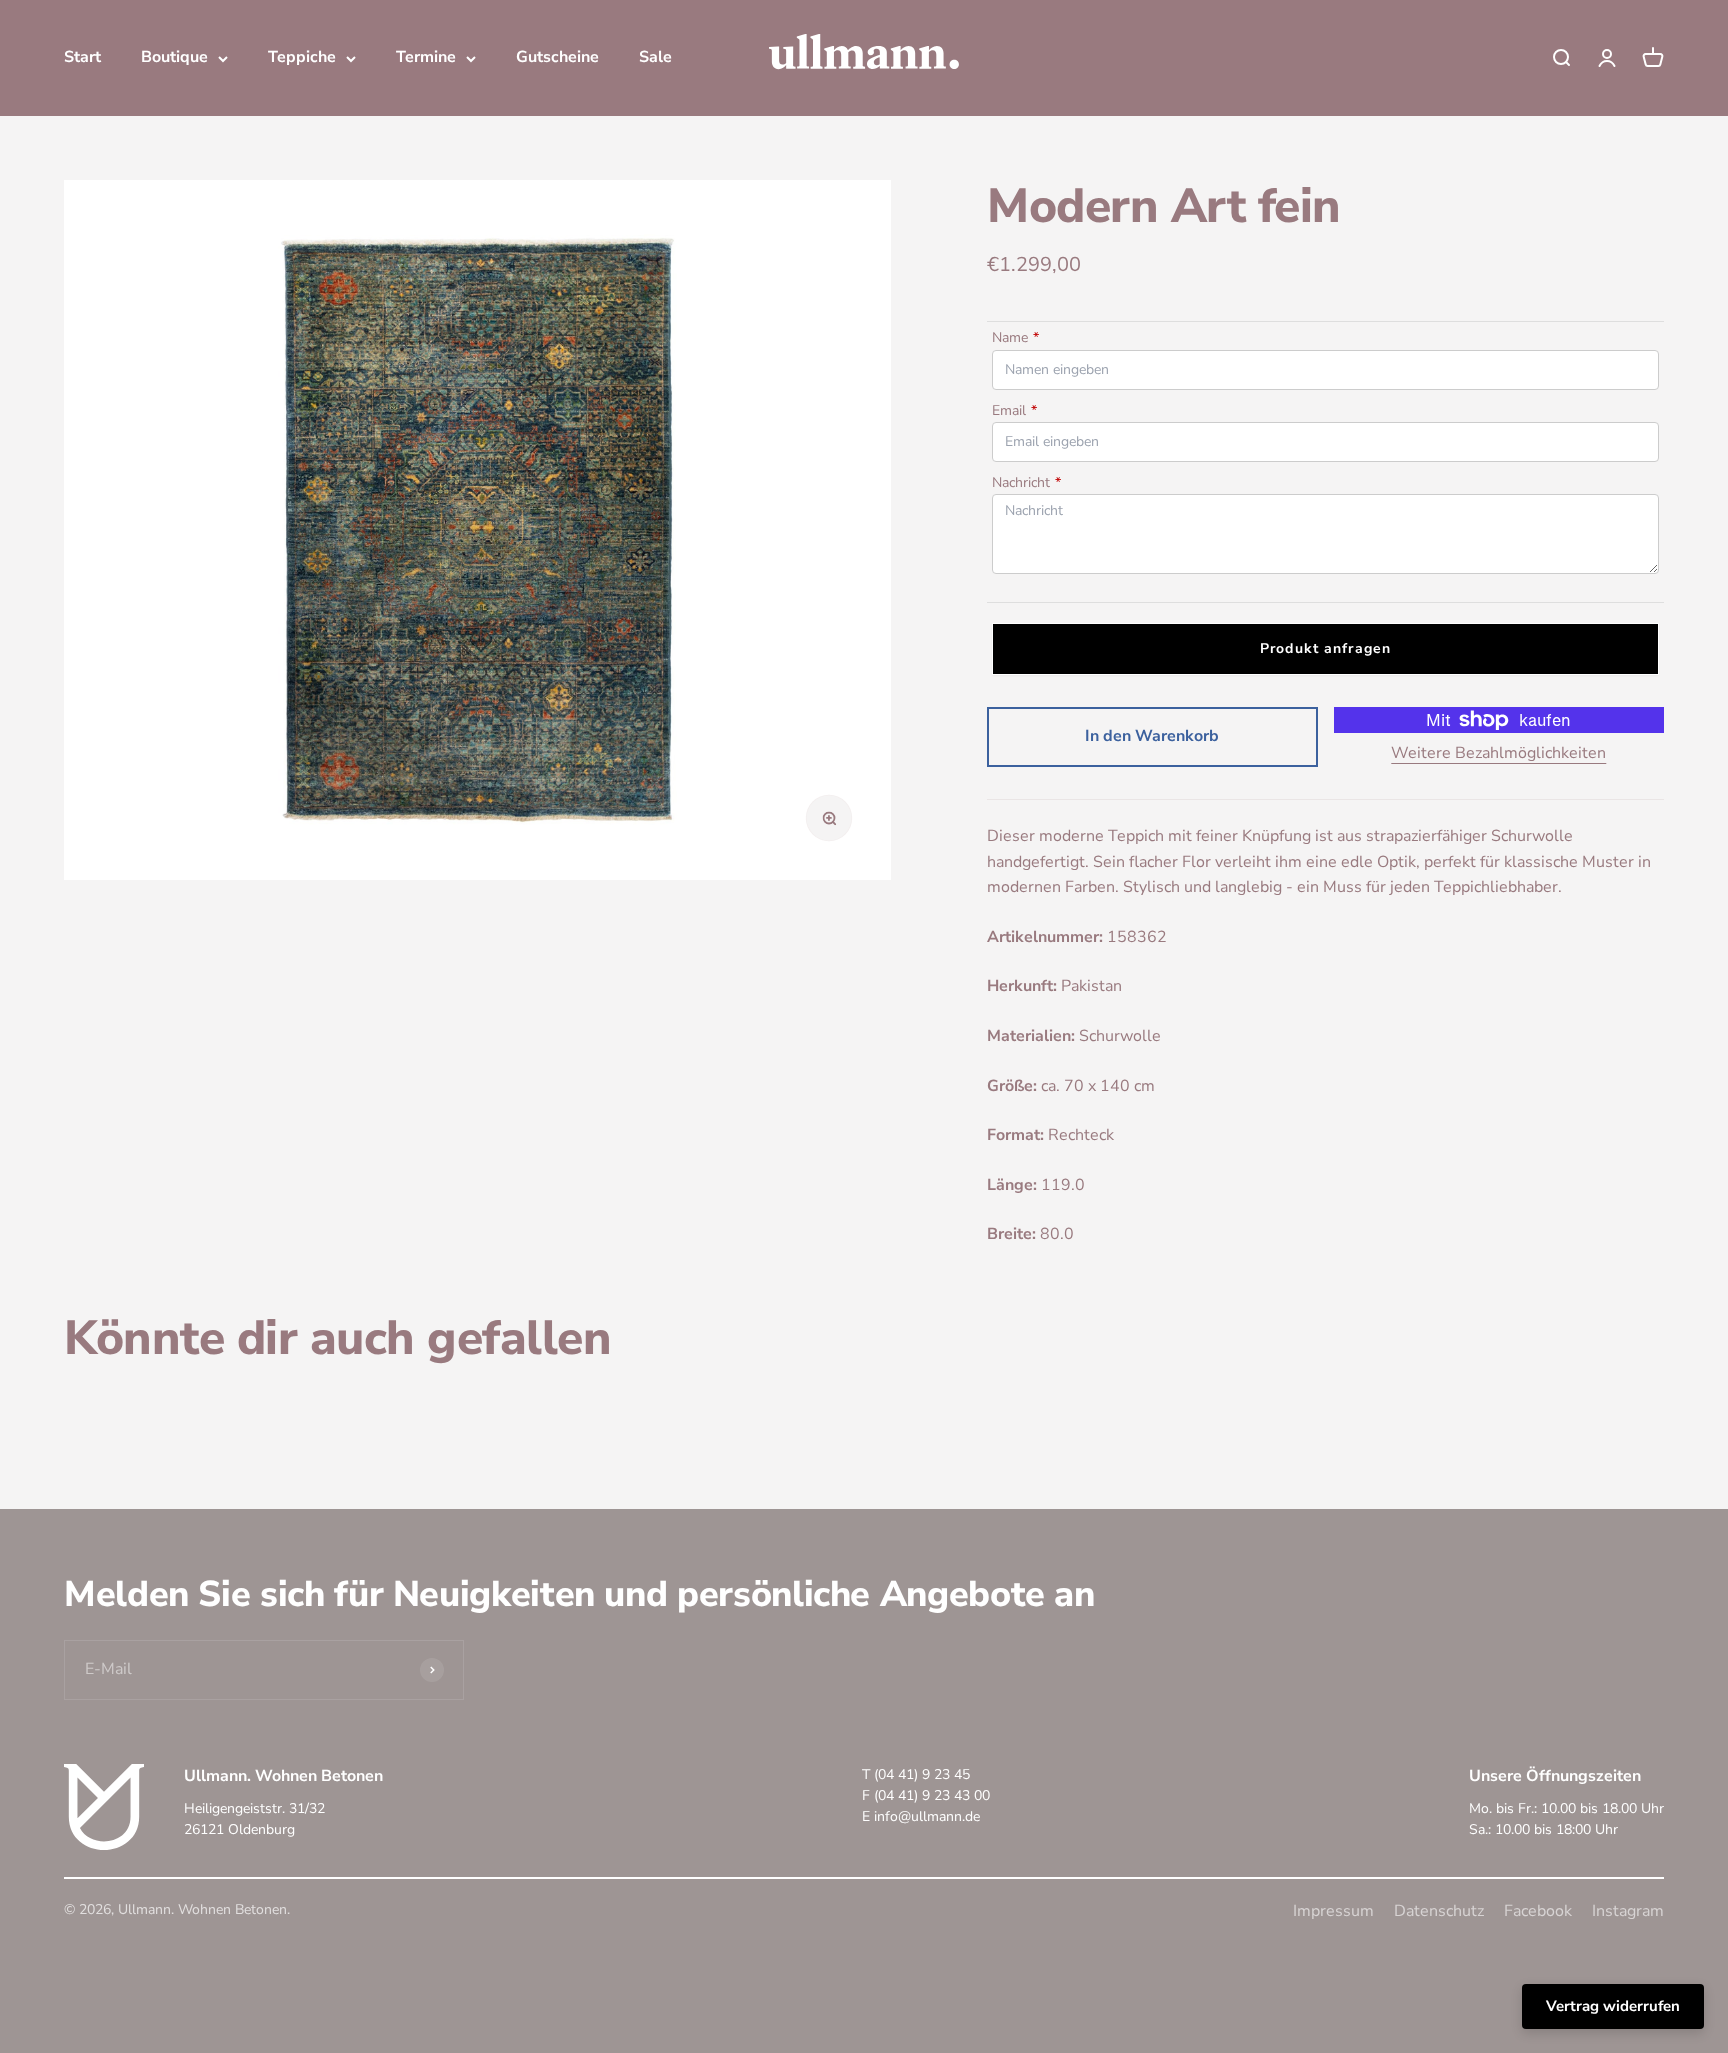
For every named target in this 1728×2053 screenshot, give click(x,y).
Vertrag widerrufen (1613, 2006)
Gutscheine (557, 57)
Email (1014, 410)
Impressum (1333, 1911)
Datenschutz (1439, 1911)
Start (82, 57)
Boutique (174, 57)
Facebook (1538, 1911)
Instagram (1628, 1911)
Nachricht (1026, 482)
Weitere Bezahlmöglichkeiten (1498, 753)
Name (1015, 337)
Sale (655, 57)
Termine (426, 57)
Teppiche (302, 57)
